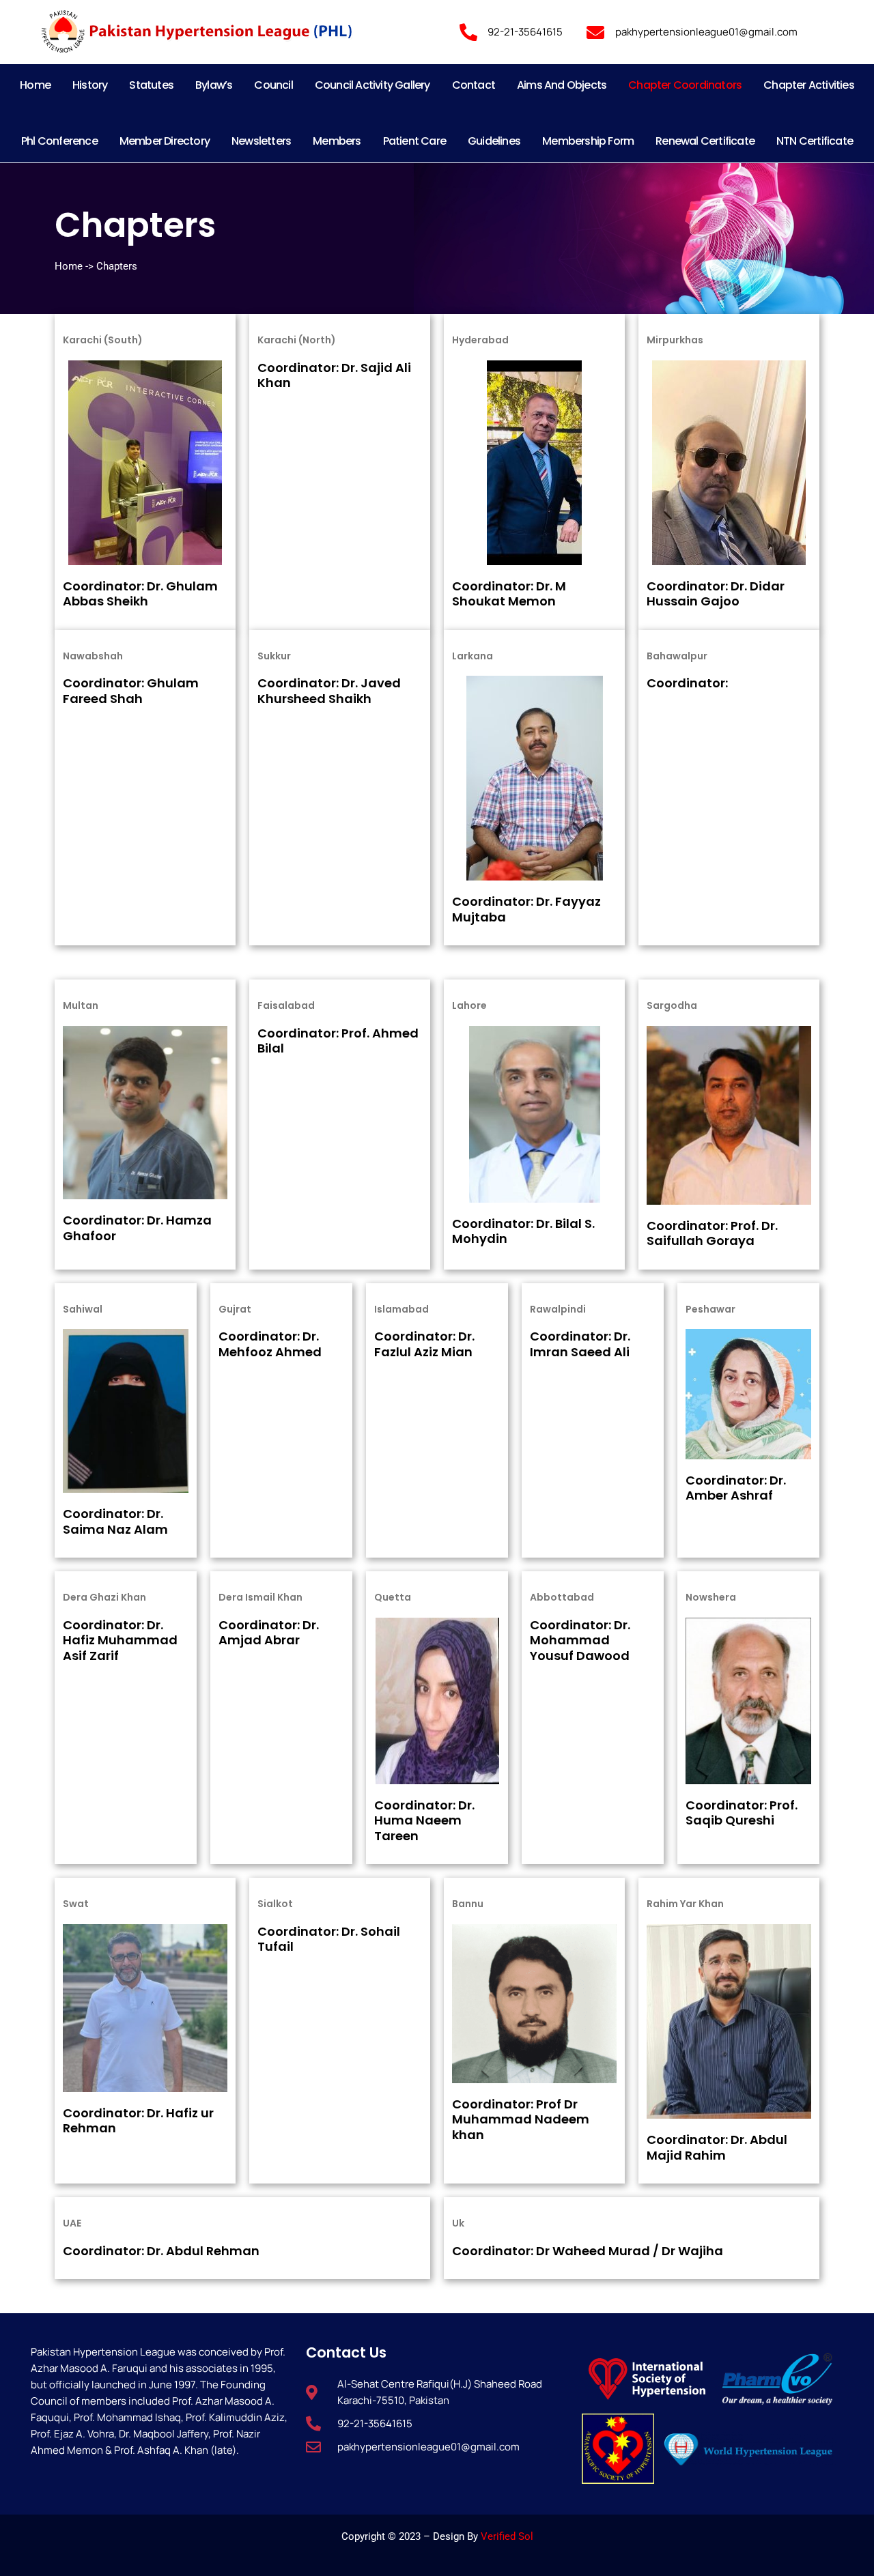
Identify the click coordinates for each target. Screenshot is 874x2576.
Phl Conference (59, 141)
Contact (474, 85)
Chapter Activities (809, 85)
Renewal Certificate (705, 141)
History (90, 85)
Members (337, 141)
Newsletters (261, 141)
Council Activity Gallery (372, 85)
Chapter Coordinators (685, 85)
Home (35, 85)
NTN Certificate (815, 141)
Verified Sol (507, 2536)
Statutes (151, 85)
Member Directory (165, 141)
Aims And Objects (562, 85)
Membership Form (588, 141)
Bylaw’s (214, 85)
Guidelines (494, 141)
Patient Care (414, 141)
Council (273, 85)
